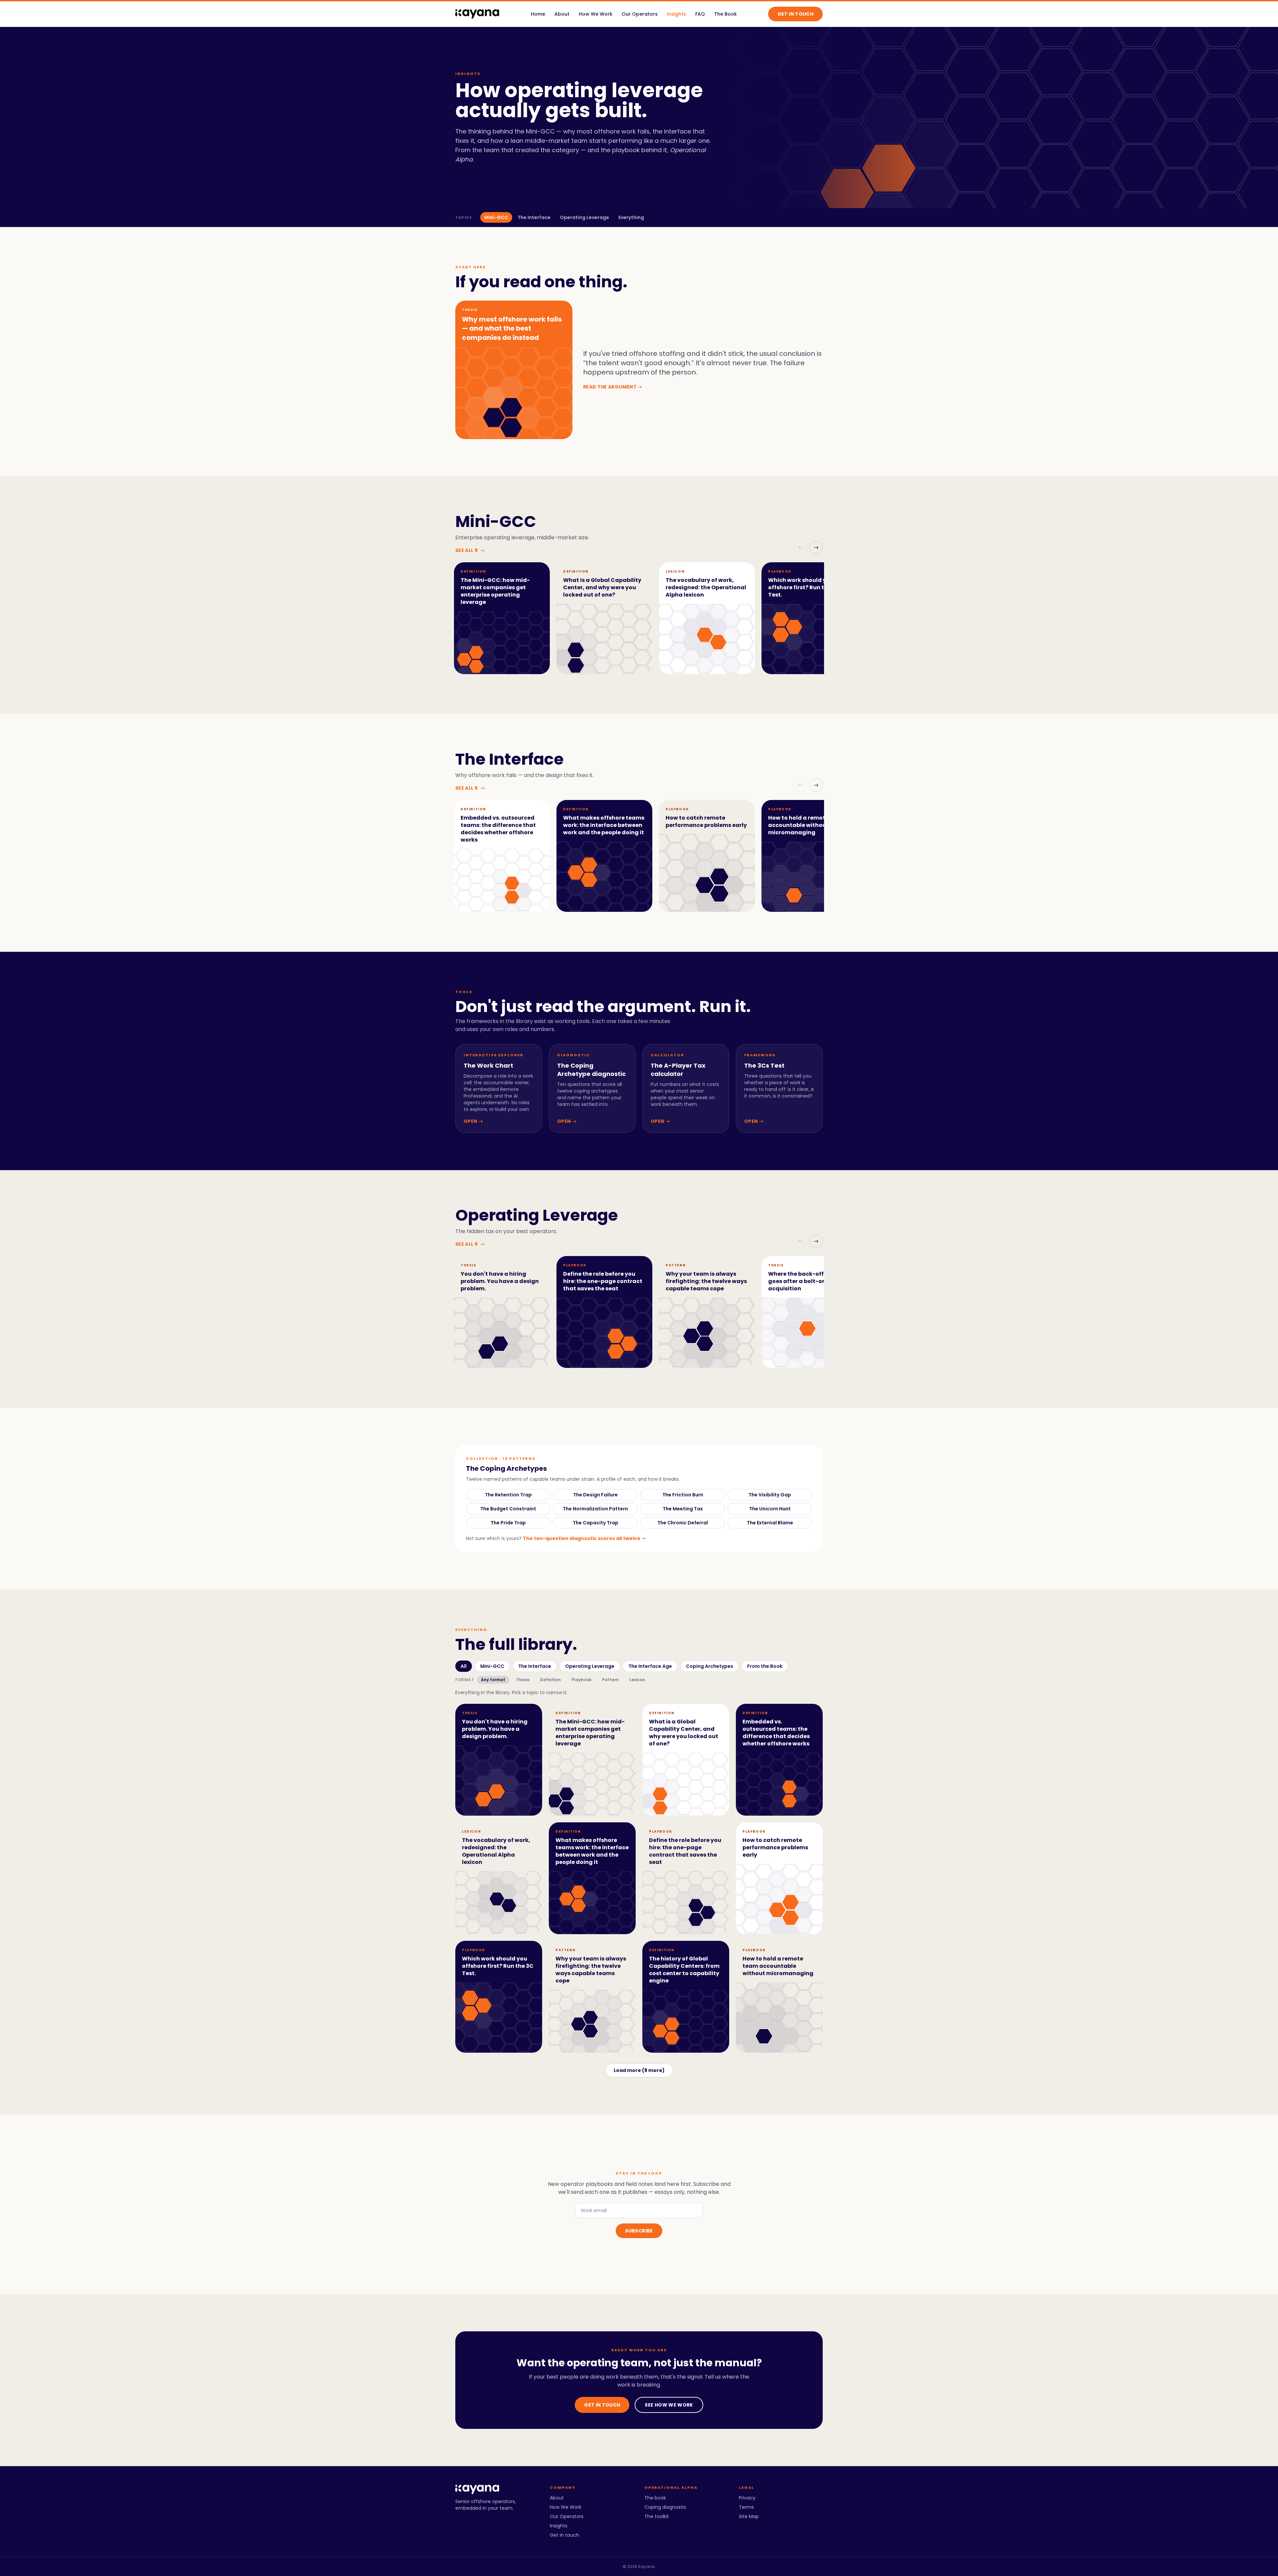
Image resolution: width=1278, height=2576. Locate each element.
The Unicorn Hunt (770, 1509)
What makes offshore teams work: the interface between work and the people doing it (604, 825)
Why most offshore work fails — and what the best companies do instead (512, 328)
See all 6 (470, 1244)
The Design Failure (595, 1495)
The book (655, 2498)
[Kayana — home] (477, 14)
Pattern (610, 1680)
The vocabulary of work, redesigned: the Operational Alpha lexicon (706, 587)
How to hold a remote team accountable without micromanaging (807, 825)
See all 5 (470, 788)
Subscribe (639, 2231)
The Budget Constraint (508, 1509)
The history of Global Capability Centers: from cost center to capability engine (684, 1970)
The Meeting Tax (683, 1509)
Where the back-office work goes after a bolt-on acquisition (808, 1281)
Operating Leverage (584, 217)
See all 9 (470, 550)
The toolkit (657, 2516)
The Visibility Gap (770, 1495)
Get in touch (795, 14)
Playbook (581, 1680)
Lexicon (637, 1680)
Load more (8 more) (639, 2070)
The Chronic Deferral (683, 1523)
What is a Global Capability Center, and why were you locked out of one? (602, 587)
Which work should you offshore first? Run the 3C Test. (804, 587)
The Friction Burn (683, 1495)
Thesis (523, 1680)
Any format (493, 1680)
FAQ (700, 14)
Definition (550, 1680)
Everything (631, 217)
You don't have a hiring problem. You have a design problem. (500, 1281)
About (562, 14)
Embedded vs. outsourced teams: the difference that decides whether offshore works (498, 829)
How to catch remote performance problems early (706, 821)
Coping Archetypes (710, 1666)
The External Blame (770, 1523)
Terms (746, 2507)
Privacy (747, 2498)
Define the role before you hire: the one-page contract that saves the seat (603, 1281)
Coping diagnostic (665, 2507)
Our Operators (640, 14)
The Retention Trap (508, 1495)
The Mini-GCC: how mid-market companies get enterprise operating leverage (495, 591)
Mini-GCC (496, 217)
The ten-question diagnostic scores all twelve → (584, 1538)
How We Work (596, 14)
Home (538, 14)
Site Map (749, 2516)
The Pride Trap (508, 1523)
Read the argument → (613, 387)
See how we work (669, 2405)
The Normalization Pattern (595, 1509)
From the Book (765, 1666)
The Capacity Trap (596, 1523)
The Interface (534, 217)
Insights (676, 14)
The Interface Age (650, 1666)
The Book (726, 14)
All (464, 1666)
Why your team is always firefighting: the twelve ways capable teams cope (706, 1281)
